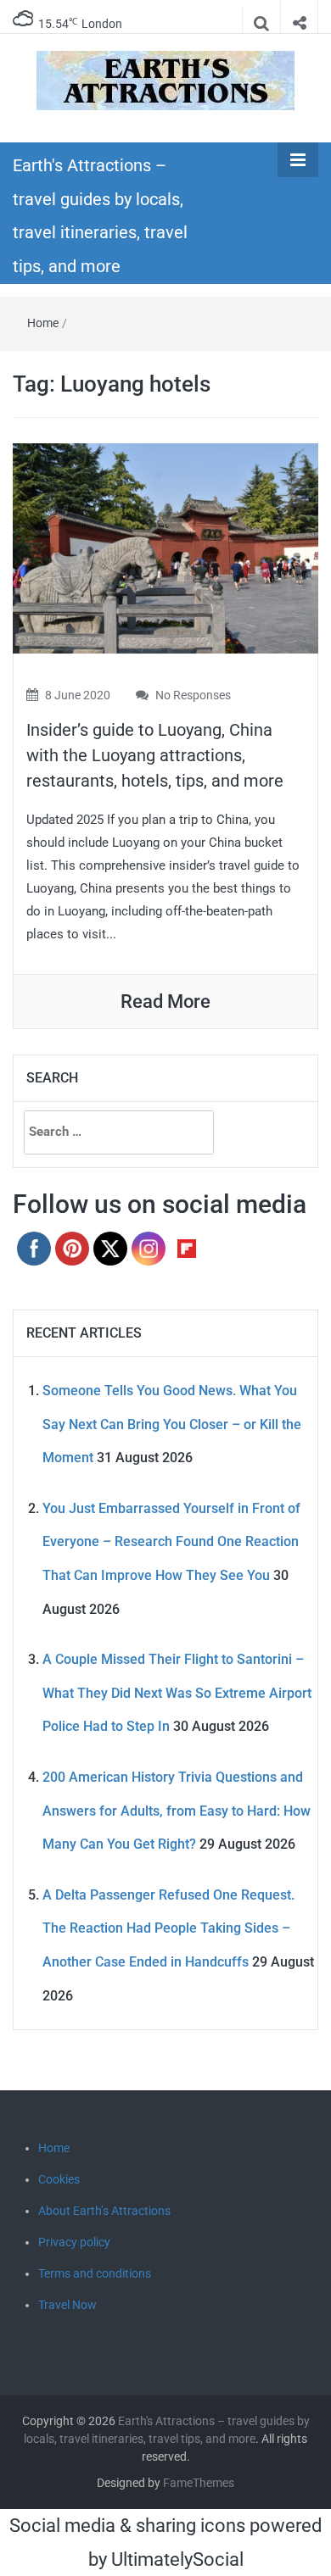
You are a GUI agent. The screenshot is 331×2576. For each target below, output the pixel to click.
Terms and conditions (95, 2273)
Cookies (59, 2179)
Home (43, 323)
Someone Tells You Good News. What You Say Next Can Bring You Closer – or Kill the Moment (172, 1424)
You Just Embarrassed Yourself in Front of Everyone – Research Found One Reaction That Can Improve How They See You (171, 1542)
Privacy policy (74, 2242)
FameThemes (199, 2483)
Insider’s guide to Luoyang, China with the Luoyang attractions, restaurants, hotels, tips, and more (155, 755)
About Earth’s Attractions (104, 2211)
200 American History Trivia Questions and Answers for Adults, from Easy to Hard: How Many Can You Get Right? (177, 1811)
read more (165, 1001)
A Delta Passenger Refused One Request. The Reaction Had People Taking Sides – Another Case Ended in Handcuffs (168, 1928)
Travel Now (67, 2305)
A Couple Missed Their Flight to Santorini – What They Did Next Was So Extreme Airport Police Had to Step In (177, 1693)
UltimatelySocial (177, 2559)
